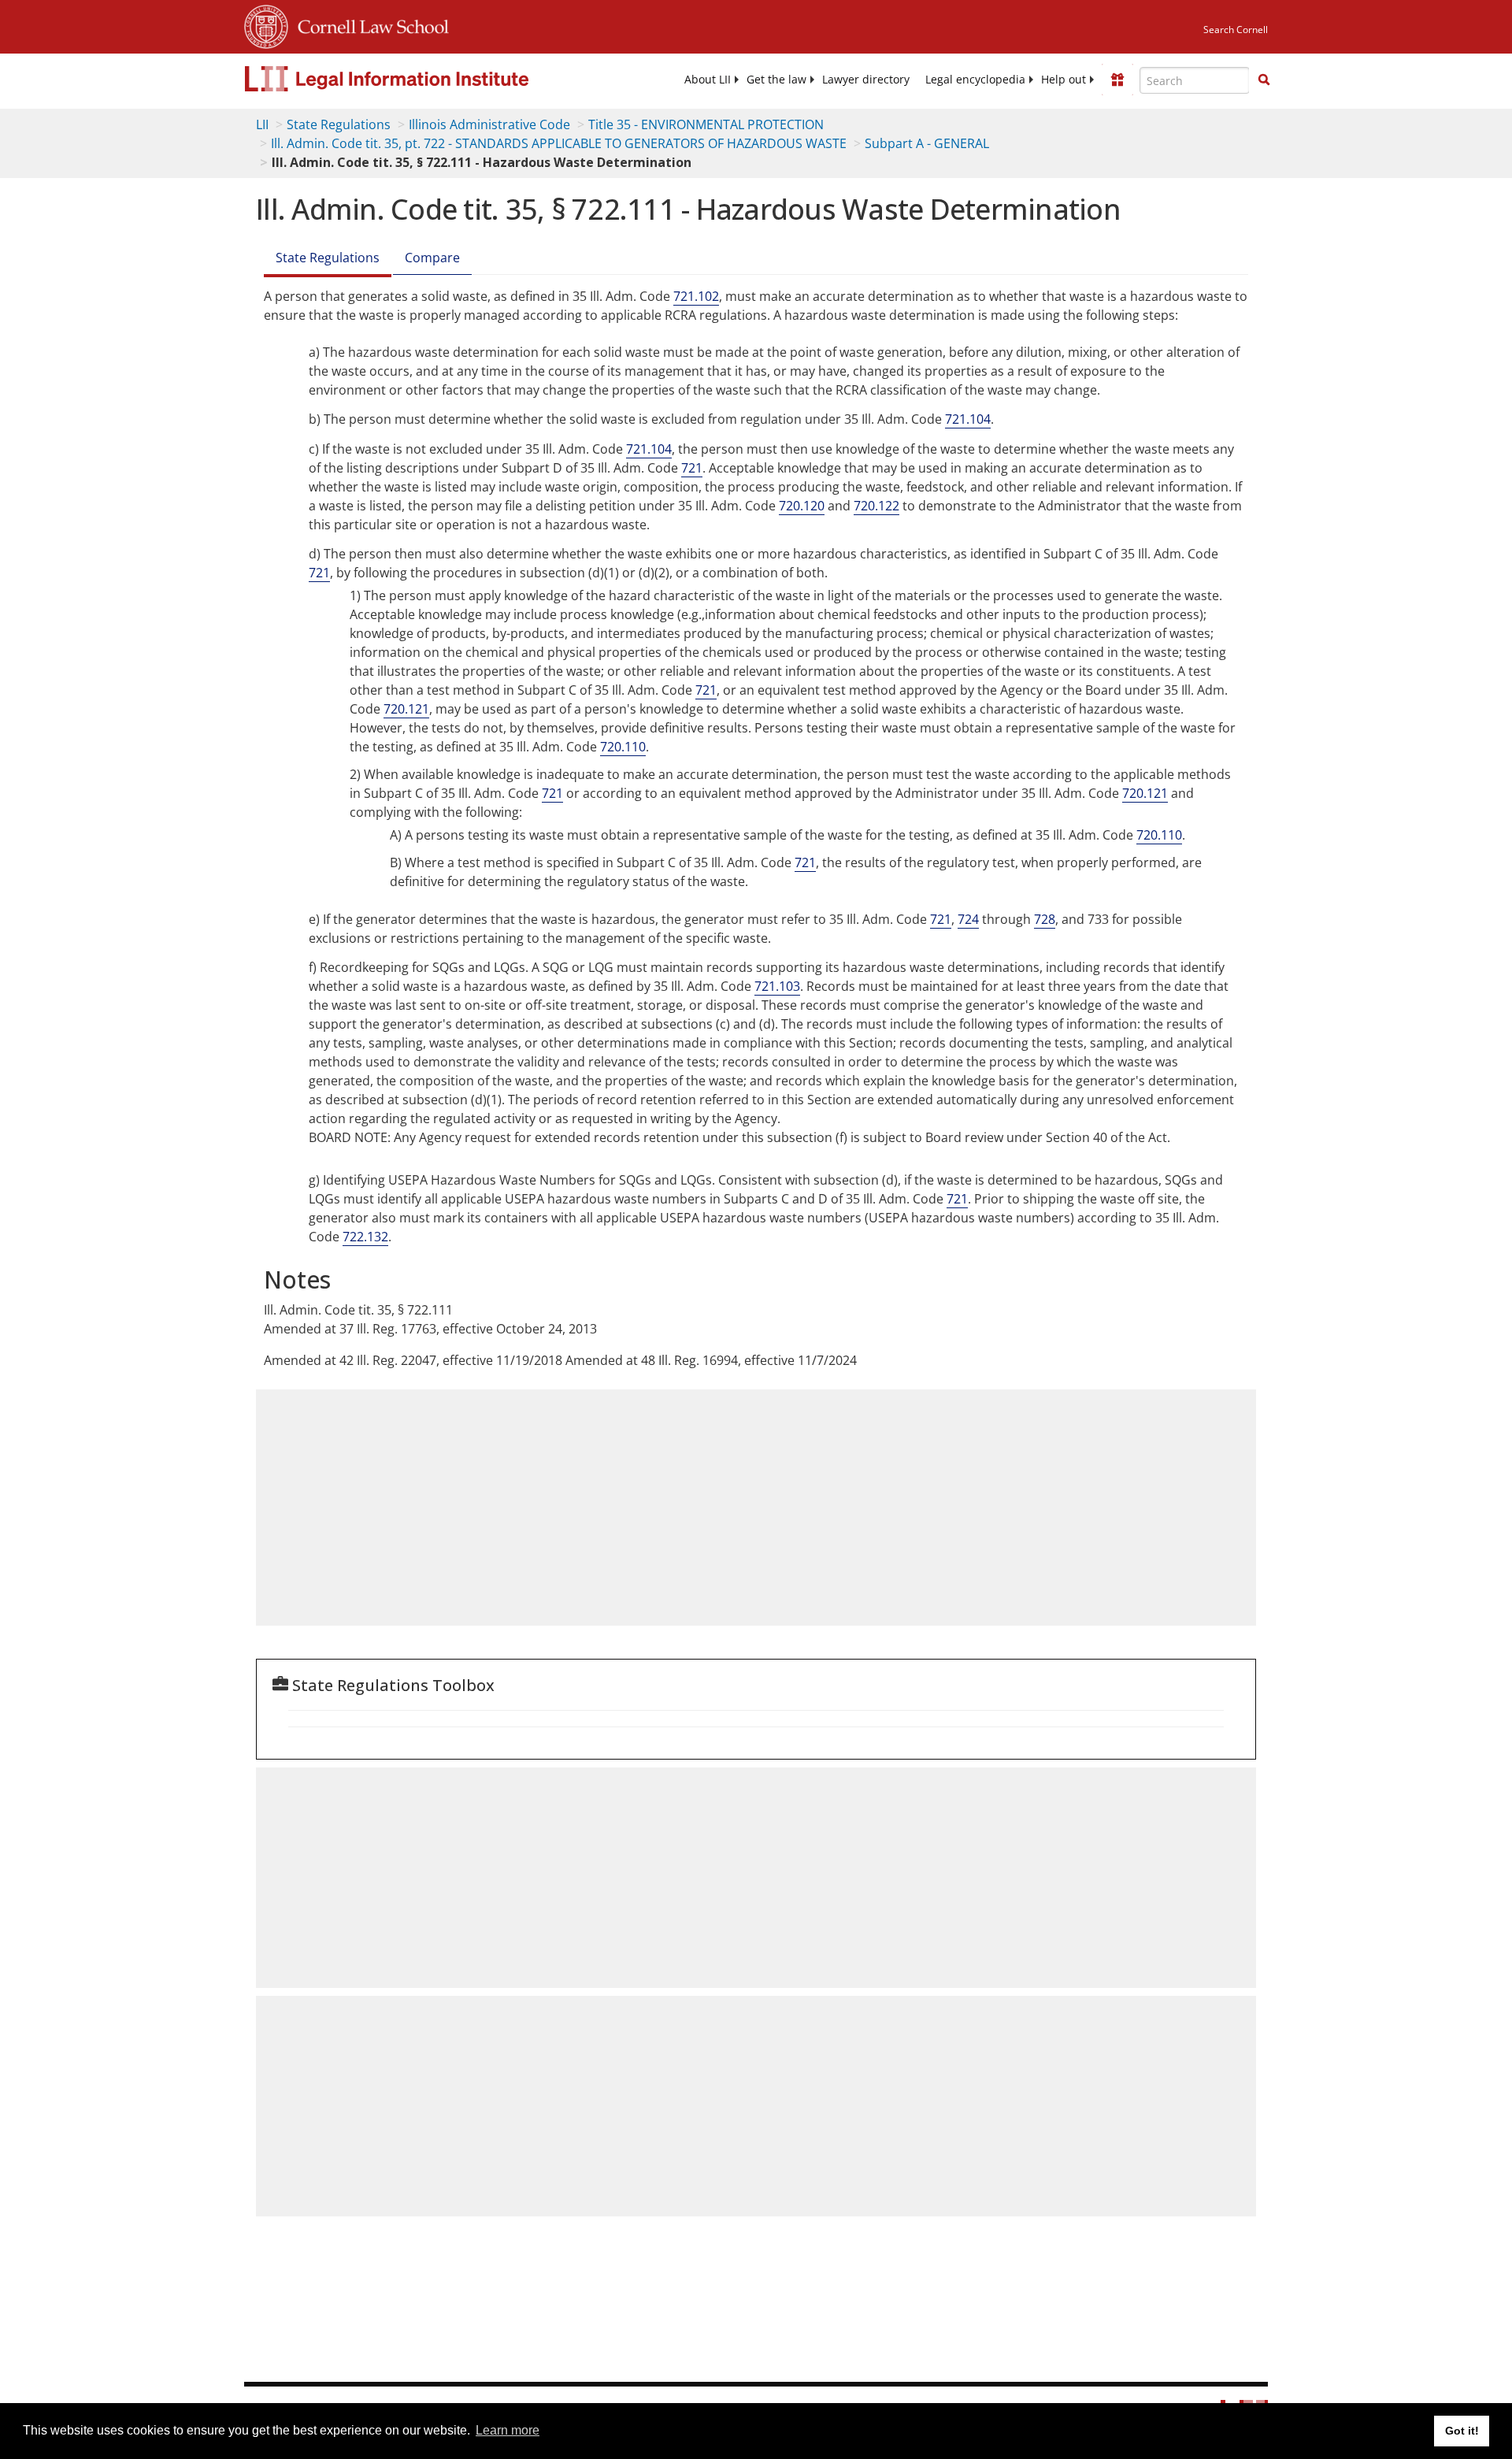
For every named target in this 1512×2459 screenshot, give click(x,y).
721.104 (968, 419)
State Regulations (339, 124)
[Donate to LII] (1117, 80)
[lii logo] (421, 79)
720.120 (802, 506)
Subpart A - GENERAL (927, 143)
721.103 (777, 986)
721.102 (696, 296)
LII (262, 124)
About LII (708, 80)
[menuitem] (708, 80)
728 (1045, 919)
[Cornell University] (266, 24)
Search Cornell (1236, 30)
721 (692, 468)
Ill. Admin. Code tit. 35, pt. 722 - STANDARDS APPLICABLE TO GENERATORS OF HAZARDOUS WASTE (559, 143)
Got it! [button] (1462, 2431)
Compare (432, 258)
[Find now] (1264, 80)
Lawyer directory (866, 80)
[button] (1264, 80)
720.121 (406, 709)
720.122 (876, 506)
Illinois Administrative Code (489, 124)
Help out (1064, 80)
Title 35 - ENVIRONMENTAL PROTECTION (706, 124)
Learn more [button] (508, 2430)
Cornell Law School (369, 24)
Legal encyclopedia (975, 80)
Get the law (776, 80)
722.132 (365, 1237)
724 (968, 919)
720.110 (623, 747)
